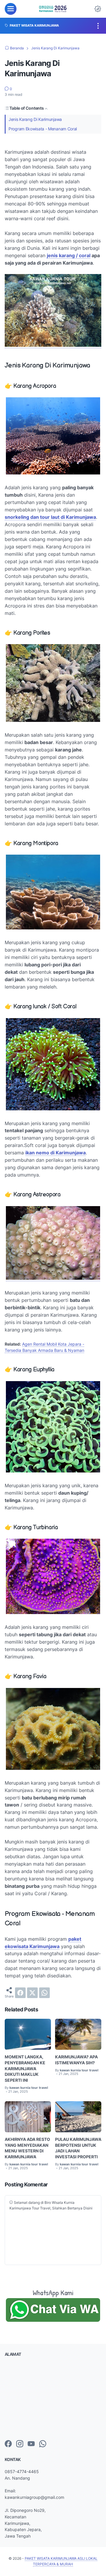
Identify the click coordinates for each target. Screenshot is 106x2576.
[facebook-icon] (8, 2444)
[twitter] (32, 1993)
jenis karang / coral (69, 255)
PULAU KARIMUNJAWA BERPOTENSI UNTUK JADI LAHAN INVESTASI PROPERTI (78, 2148)
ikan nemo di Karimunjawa (56, 1153)
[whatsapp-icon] (43, 2444)
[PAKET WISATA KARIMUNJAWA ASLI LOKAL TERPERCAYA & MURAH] (53, 9)
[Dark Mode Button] (98, 9)
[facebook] (20, 1993)
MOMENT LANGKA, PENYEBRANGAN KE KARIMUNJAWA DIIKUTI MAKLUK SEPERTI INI (25, 2068)
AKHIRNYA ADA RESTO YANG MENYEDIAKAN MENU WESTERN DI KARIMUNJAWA (27, 2148)
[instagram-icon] (20, 2444)
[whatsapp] (44, 1993)
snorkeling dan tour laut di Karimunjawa (50, 517)
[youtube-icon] (31, 2444)
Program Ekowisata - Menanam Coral (43, 129)
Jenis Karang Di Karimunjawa (35, 119)
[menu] (11, 9)
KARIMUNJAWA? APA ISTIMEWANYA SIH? (76, 2060)
